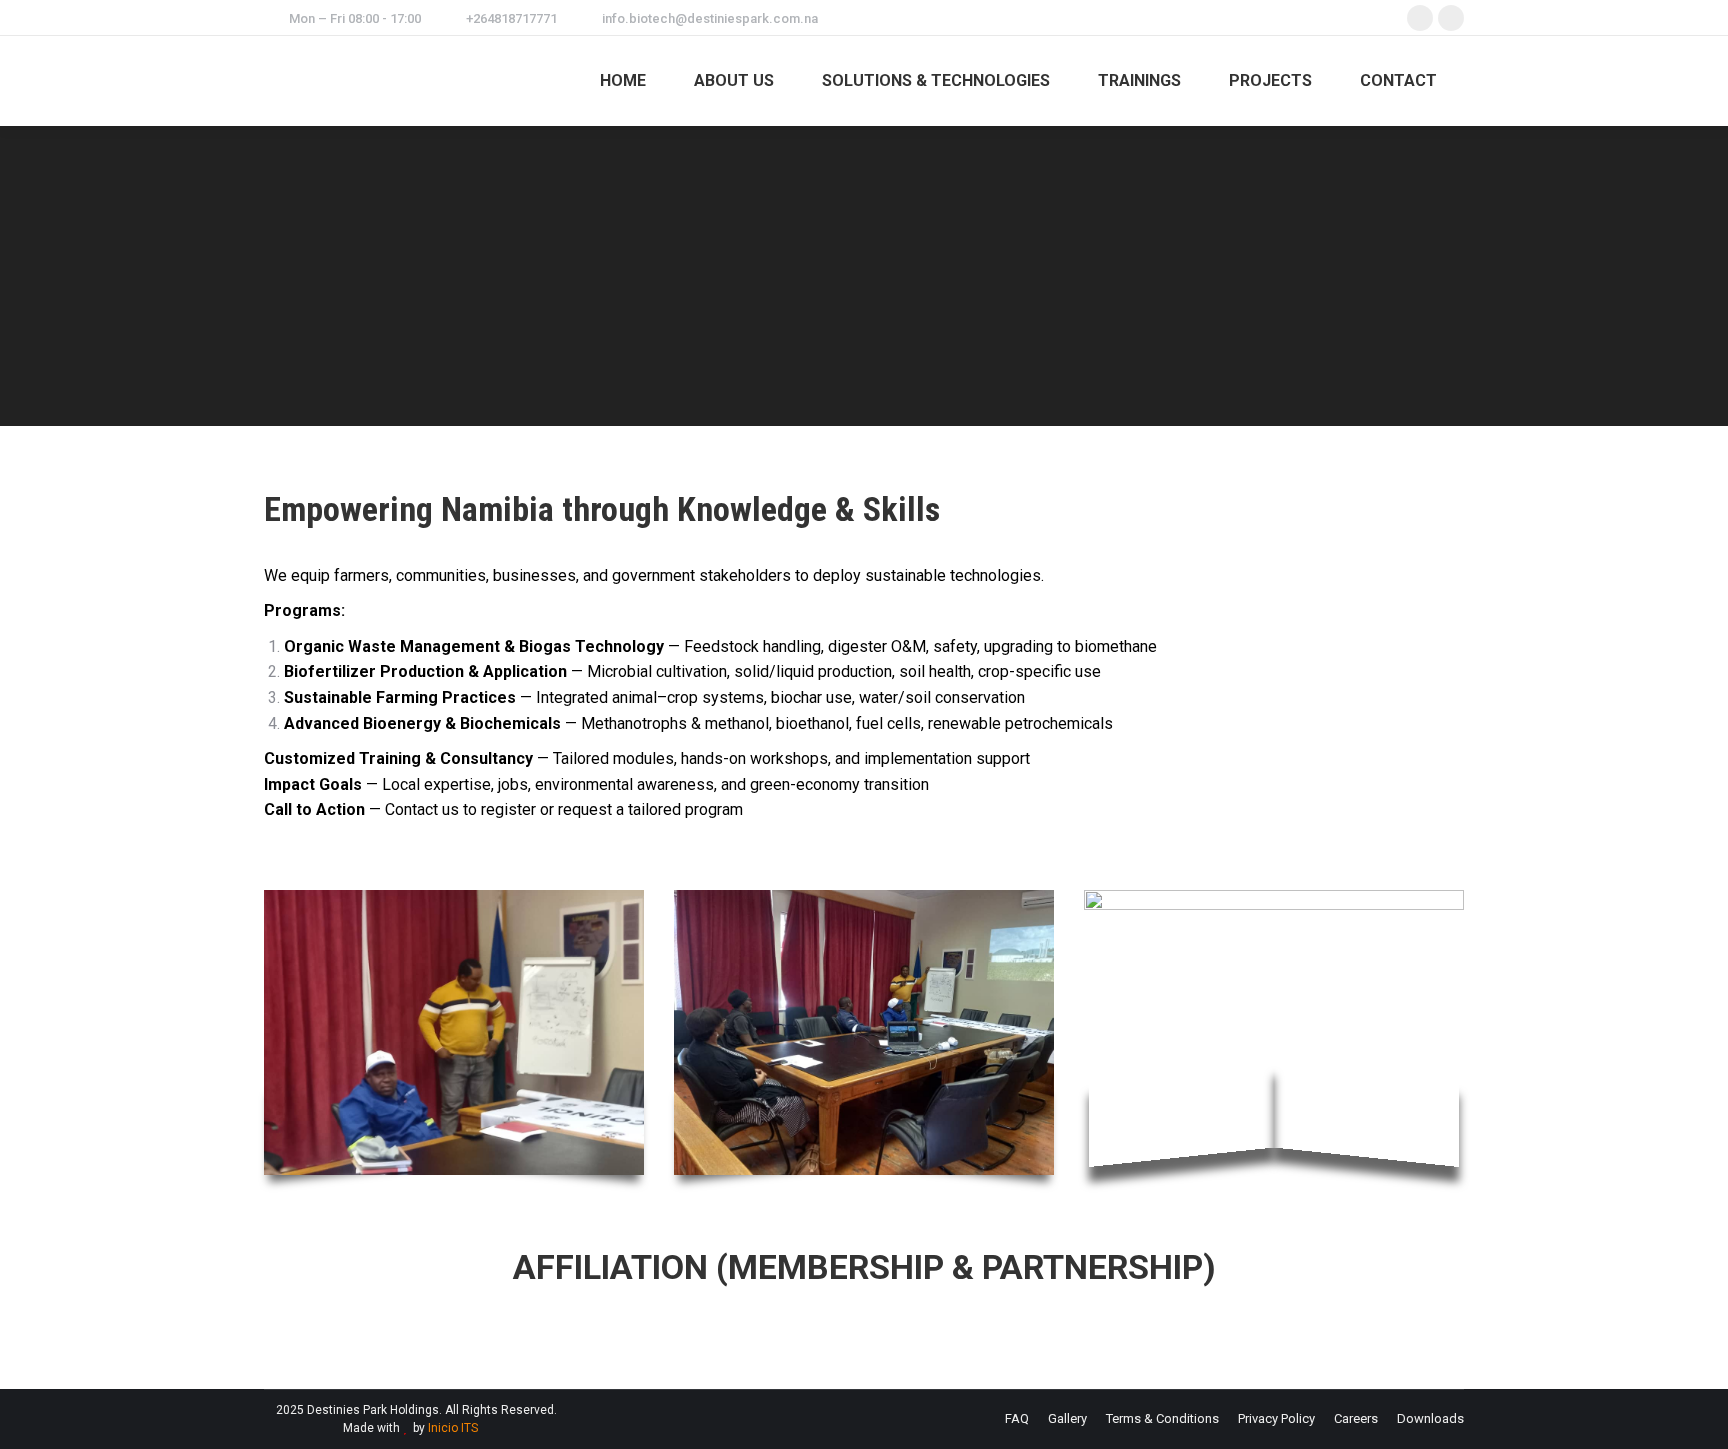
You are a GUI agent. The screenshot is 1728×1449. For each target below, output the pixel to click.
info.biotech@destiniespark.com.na (710, 18)
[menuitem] (623, 81)
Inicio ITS (453, 1428)
